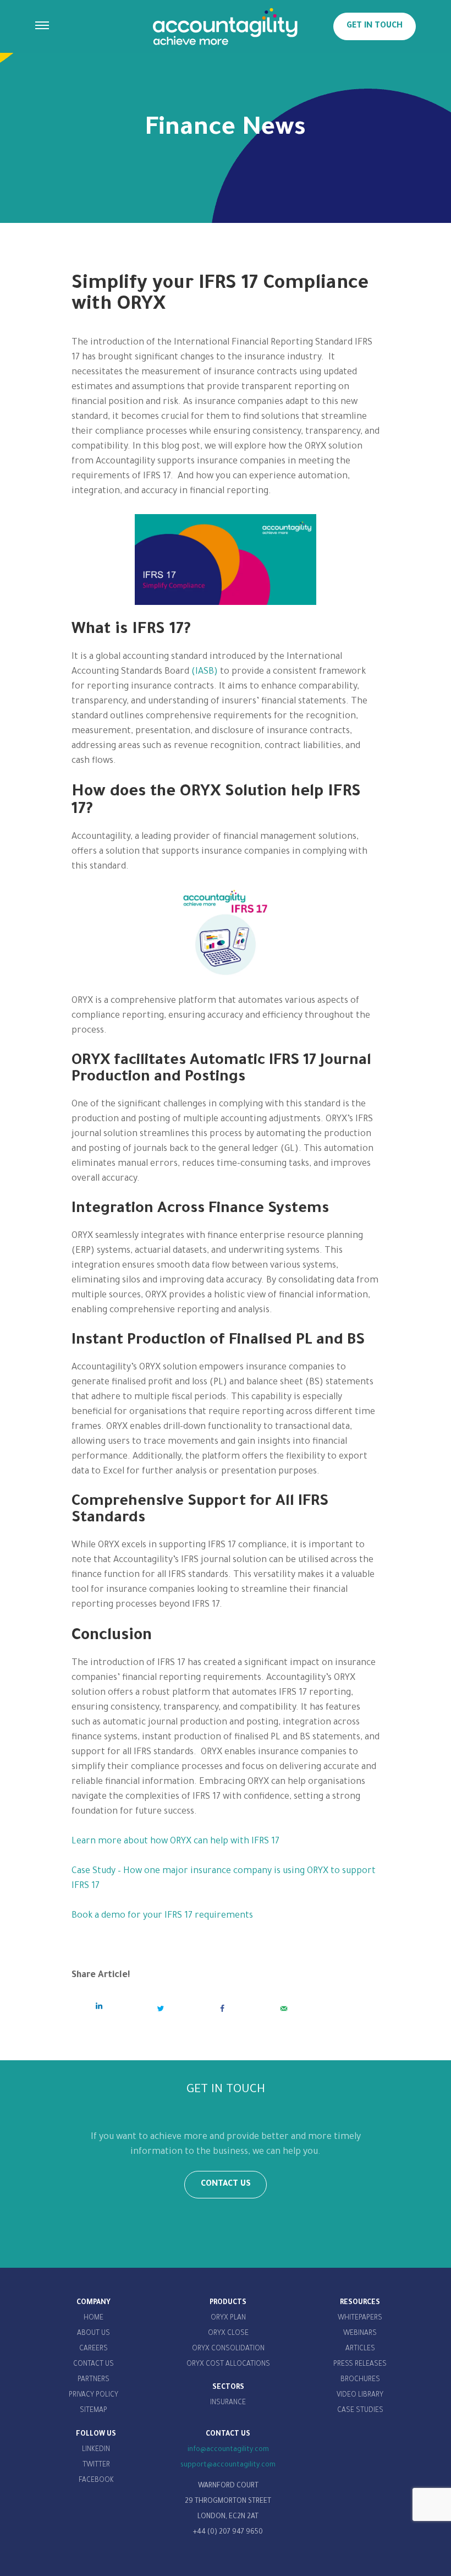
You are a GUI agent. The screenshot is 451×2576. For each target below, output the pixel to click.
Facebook (96, 2481)
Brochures (360, 2380)
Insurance (228, 2403)
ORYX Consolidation (228, 2349)
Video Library (360, 2395)
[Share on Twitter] (161, 2009)
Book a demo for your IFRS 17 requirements (162, 1916)
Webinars (360, 2334)
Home (94, 2318)
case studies (360, 2411)
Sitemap (94, 2411)
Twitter (96, 2465)
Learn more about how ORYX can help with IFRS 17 (175, 1842)
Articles (360, 2349)
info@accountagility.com (228, 2450)
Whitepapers (360, 2318)
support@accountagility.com (228, 2465)
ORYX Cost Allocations (228, 2365)
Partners (94, 2380)
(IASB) (205, 672)
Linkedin (96, 2450)
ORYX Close (228, 2334)
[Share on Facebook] (222, 2009)
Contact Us (94, 2365)
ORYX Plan (228, 2318)
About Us (94, 2334)
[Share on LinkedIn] (99, 2006)
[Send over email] (284, 2009)
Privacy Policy (94, 2395)
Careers (94, 2349)
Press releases (360, 2365)
